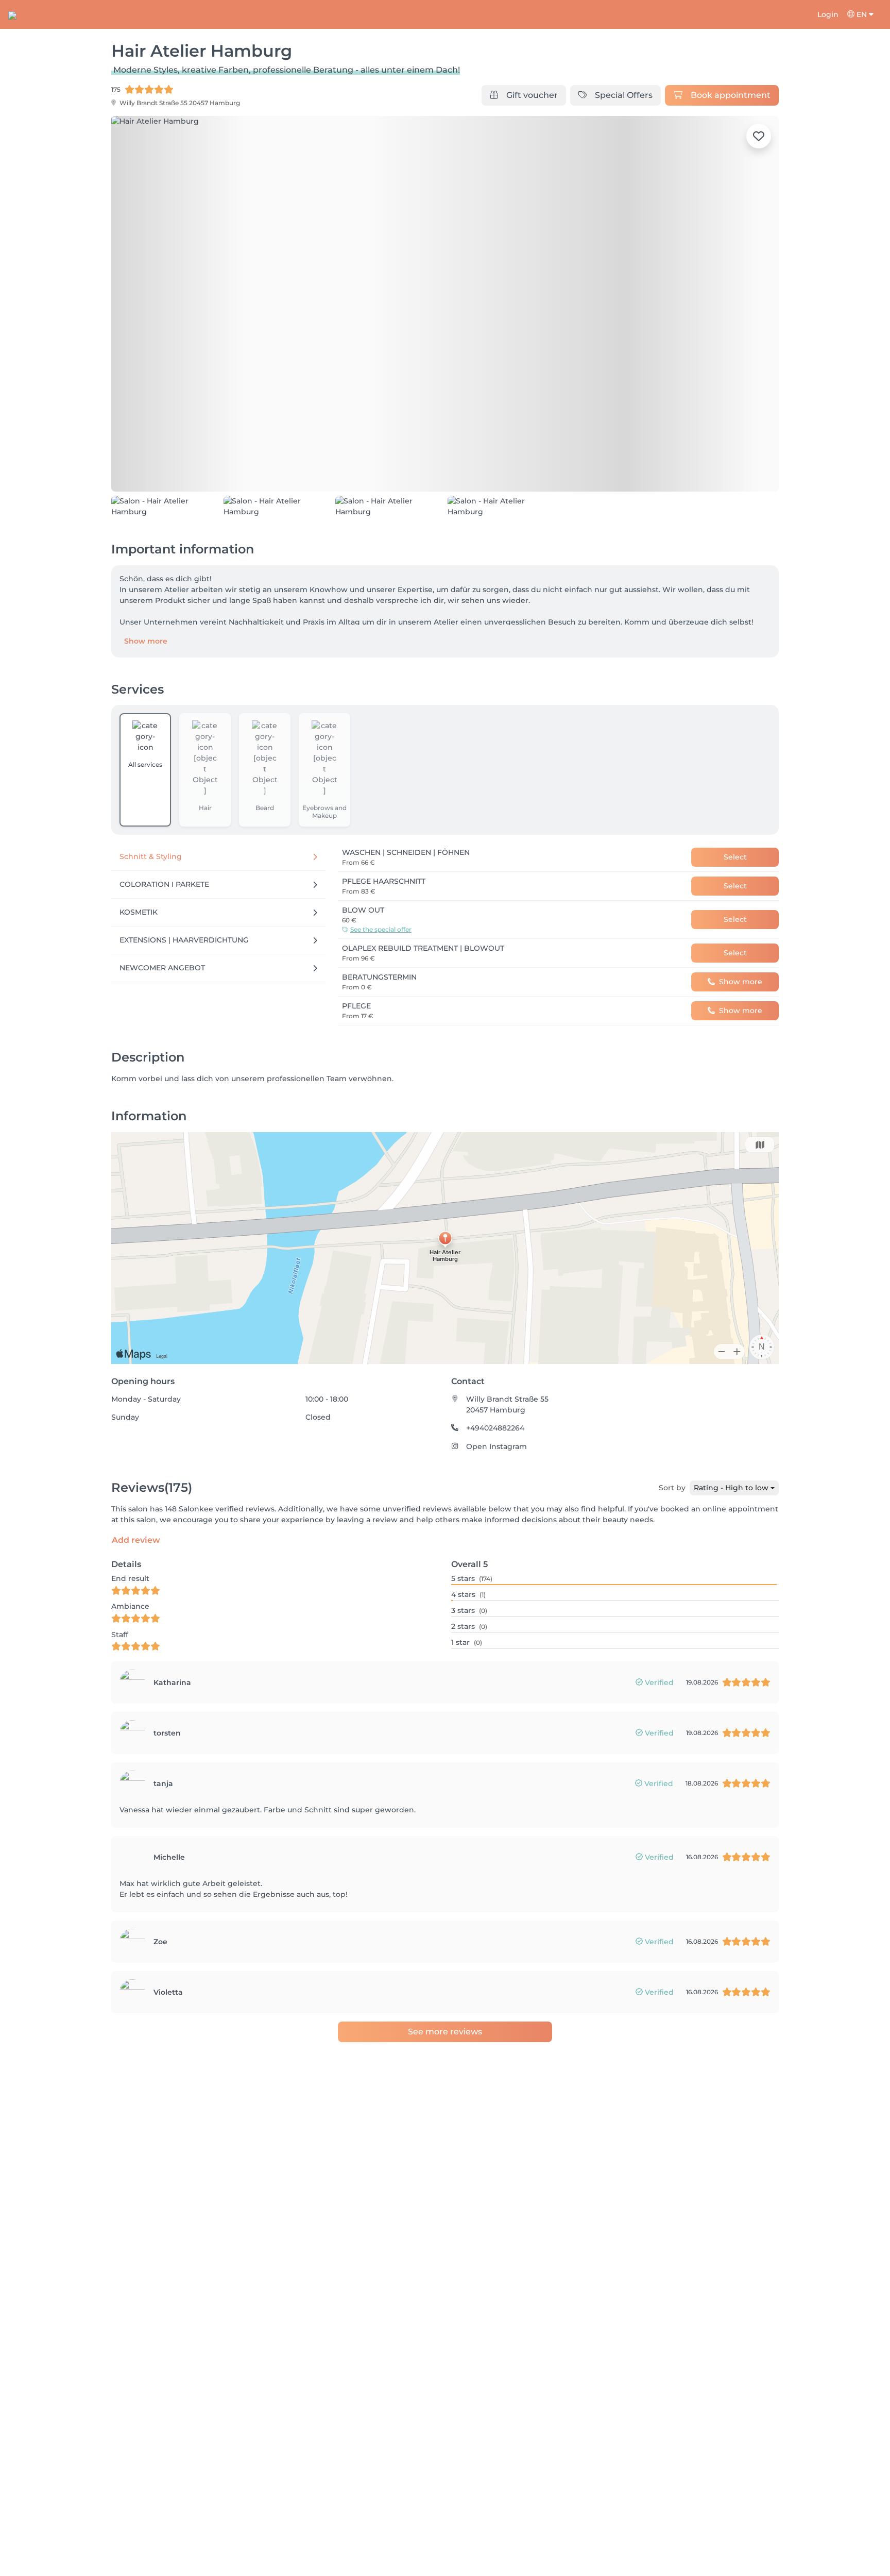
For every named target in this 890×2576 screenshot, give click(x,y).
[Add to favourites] (759, 136)
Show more (146, 641)
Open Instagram (497, 1446)
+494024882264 (495, 1428)
